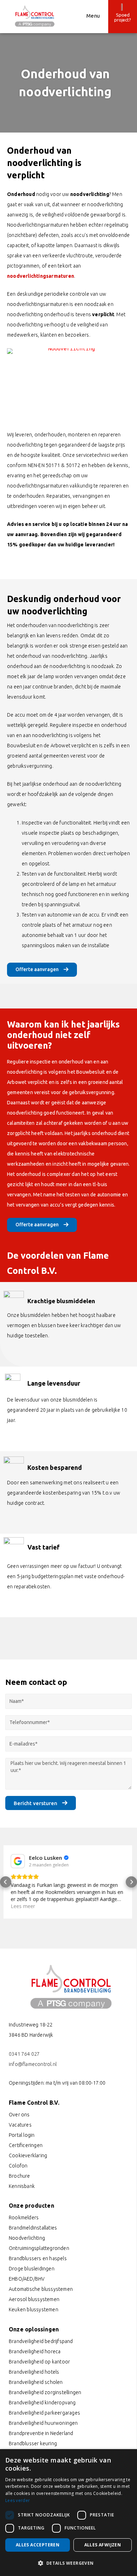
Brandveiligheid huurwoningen (43, 2423)
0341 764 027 (24, 2054)
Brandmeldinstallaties (33, 2228)
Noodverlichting (27, 2238)
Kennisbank (22, 2186)
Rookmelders (24, 2218)
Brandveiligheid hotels (34, 2372)
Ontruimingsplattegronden (39, 2248)
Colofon (18, 2166)
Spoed (123, 15)
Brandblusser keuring (33, 2443)
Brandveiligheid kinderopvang (42, 2403)
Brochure (19, 2176)
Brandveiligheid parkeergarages (44, 2413)
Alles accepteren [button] (38, 2545)
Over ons (19, 2115)
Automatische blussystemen (41, 2289)
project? (123, 20)
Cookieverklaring (28, 2155)
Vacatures (20, 2125)
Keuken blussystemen (34, 2310)
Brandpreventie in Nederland (41, 2433)
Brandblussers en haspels (38, 2258)
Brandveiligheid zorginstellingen (45, 2392)
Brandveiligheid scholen (36, 2382)
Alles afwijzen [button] (103, 2545)
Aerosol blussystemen (34, 2299)
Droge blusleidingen (32, 2269)
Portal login (22, 2135)
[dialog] (68, 2513)
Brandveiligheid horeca (35, 2351)
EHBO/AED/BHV (27, 2279)
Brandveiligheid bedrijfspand (41, 2341)
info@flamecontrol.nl (33, 2064)
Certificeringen (26, 2145)
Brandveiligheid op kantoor (39, 2362)
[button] (6, 1885)
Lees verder (18, 2500)
